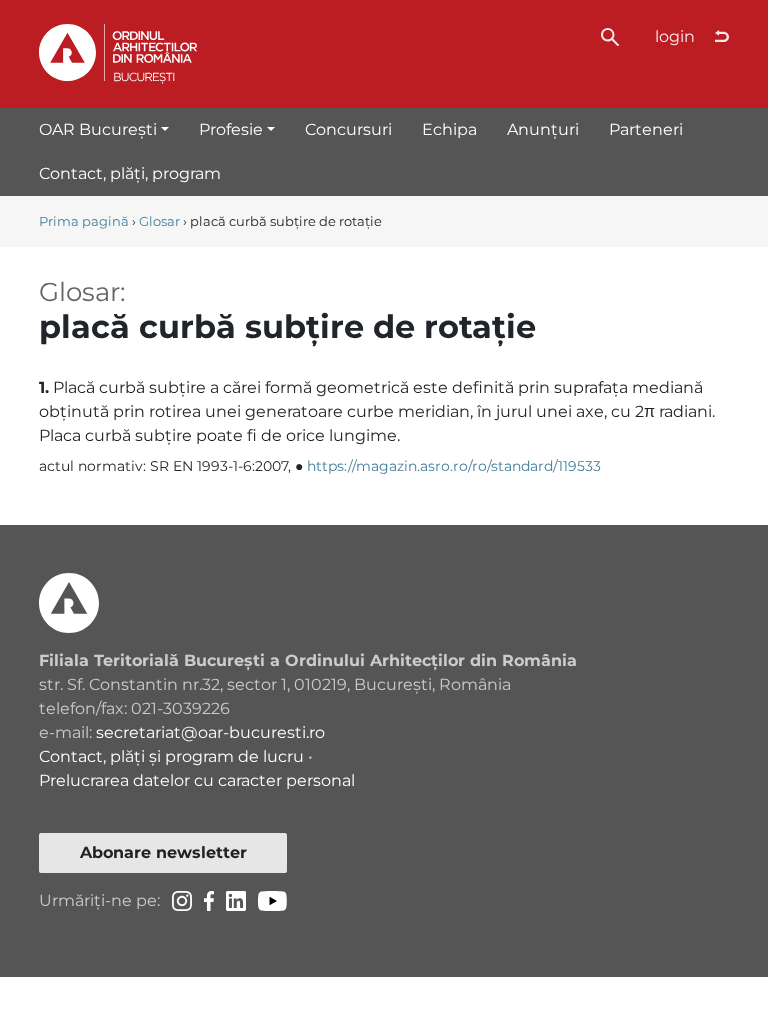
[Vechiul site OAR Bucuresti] (722, 37)
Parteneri (646, 129)
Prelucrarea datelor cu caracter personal (197, 780)
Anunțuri (543, 129)
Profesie (231, 129)
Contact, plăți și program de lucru (171, 756)
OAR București (98, 129)
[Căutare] (610, 35)
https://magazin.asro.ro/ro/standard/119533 (454, 466)
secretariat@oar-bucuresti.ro (210, 732)
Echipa (449, 129)
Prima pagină (84, 221)
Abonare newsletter (163, 852)
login (675, 36)
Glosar (159, 221)
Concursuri (348, 129)
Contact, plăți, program (130, 173)
